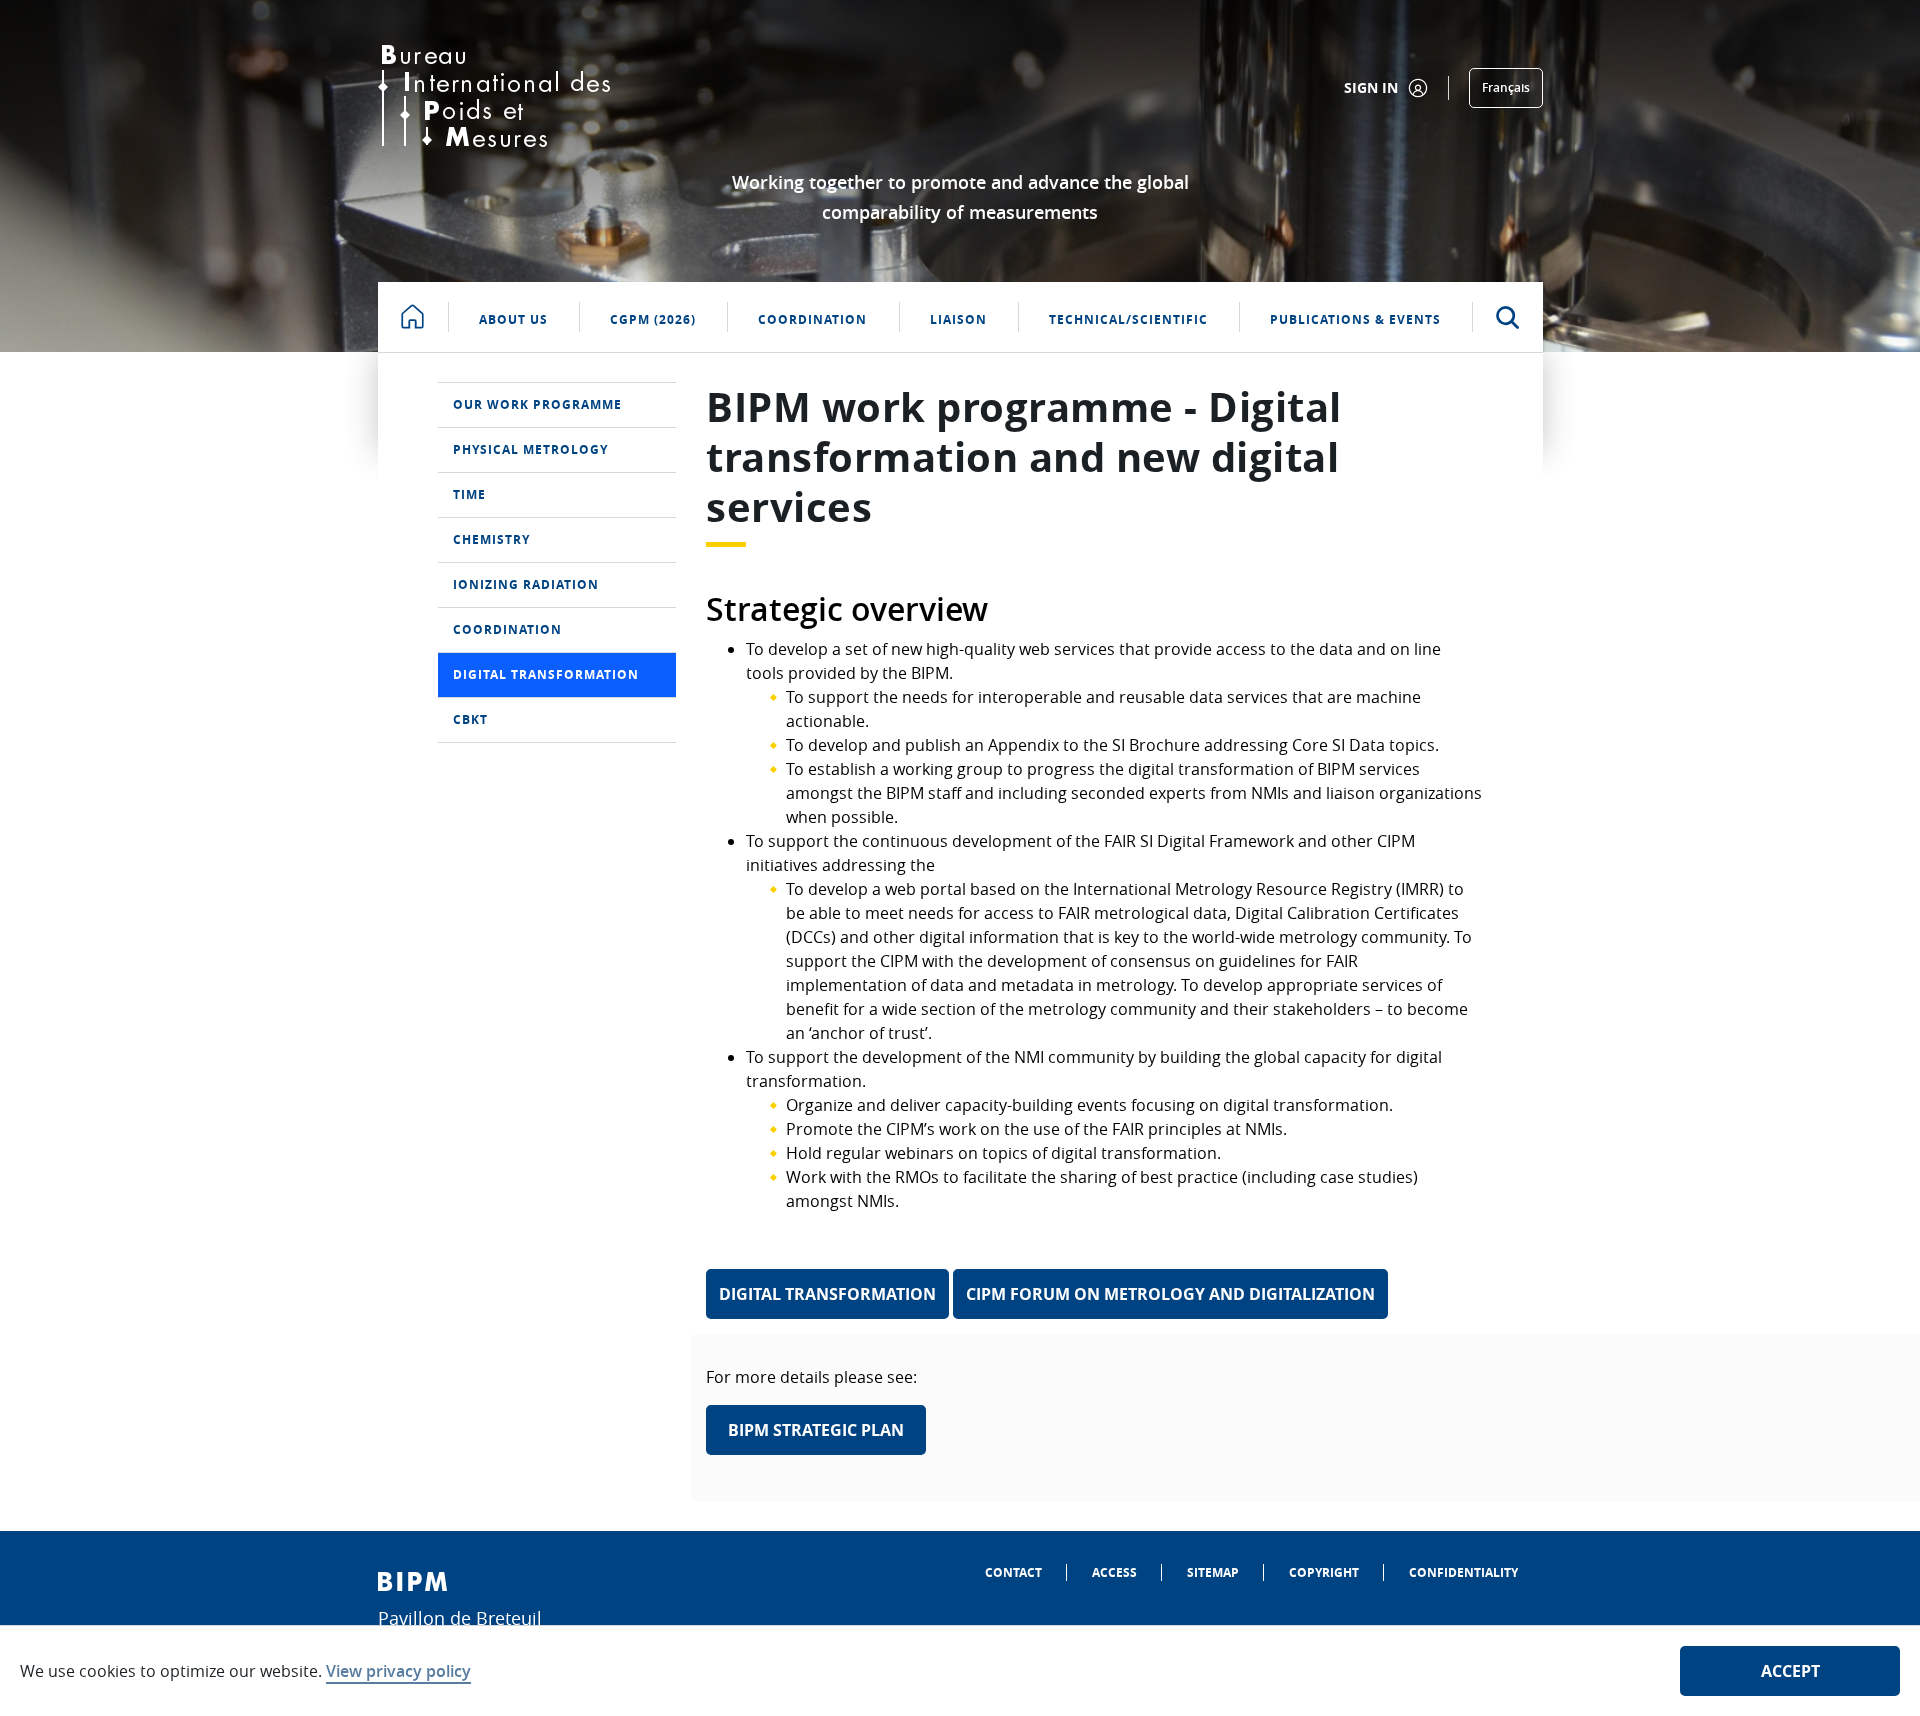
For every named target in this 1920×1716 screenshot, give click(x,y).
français (1506, 87)
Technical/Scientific (1128, 319)
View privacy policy (398, 1671)
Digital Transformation (827, 1294)
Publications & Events (1355, 319)
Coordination (812, 319)
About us (513, 319)
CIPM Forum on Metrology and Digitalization (1170, 1294)
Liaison (958, 319)
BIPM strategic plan (816, 1430)
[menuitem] (557, 405)
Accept (1790, 1671)
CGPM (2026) (653, 319)
